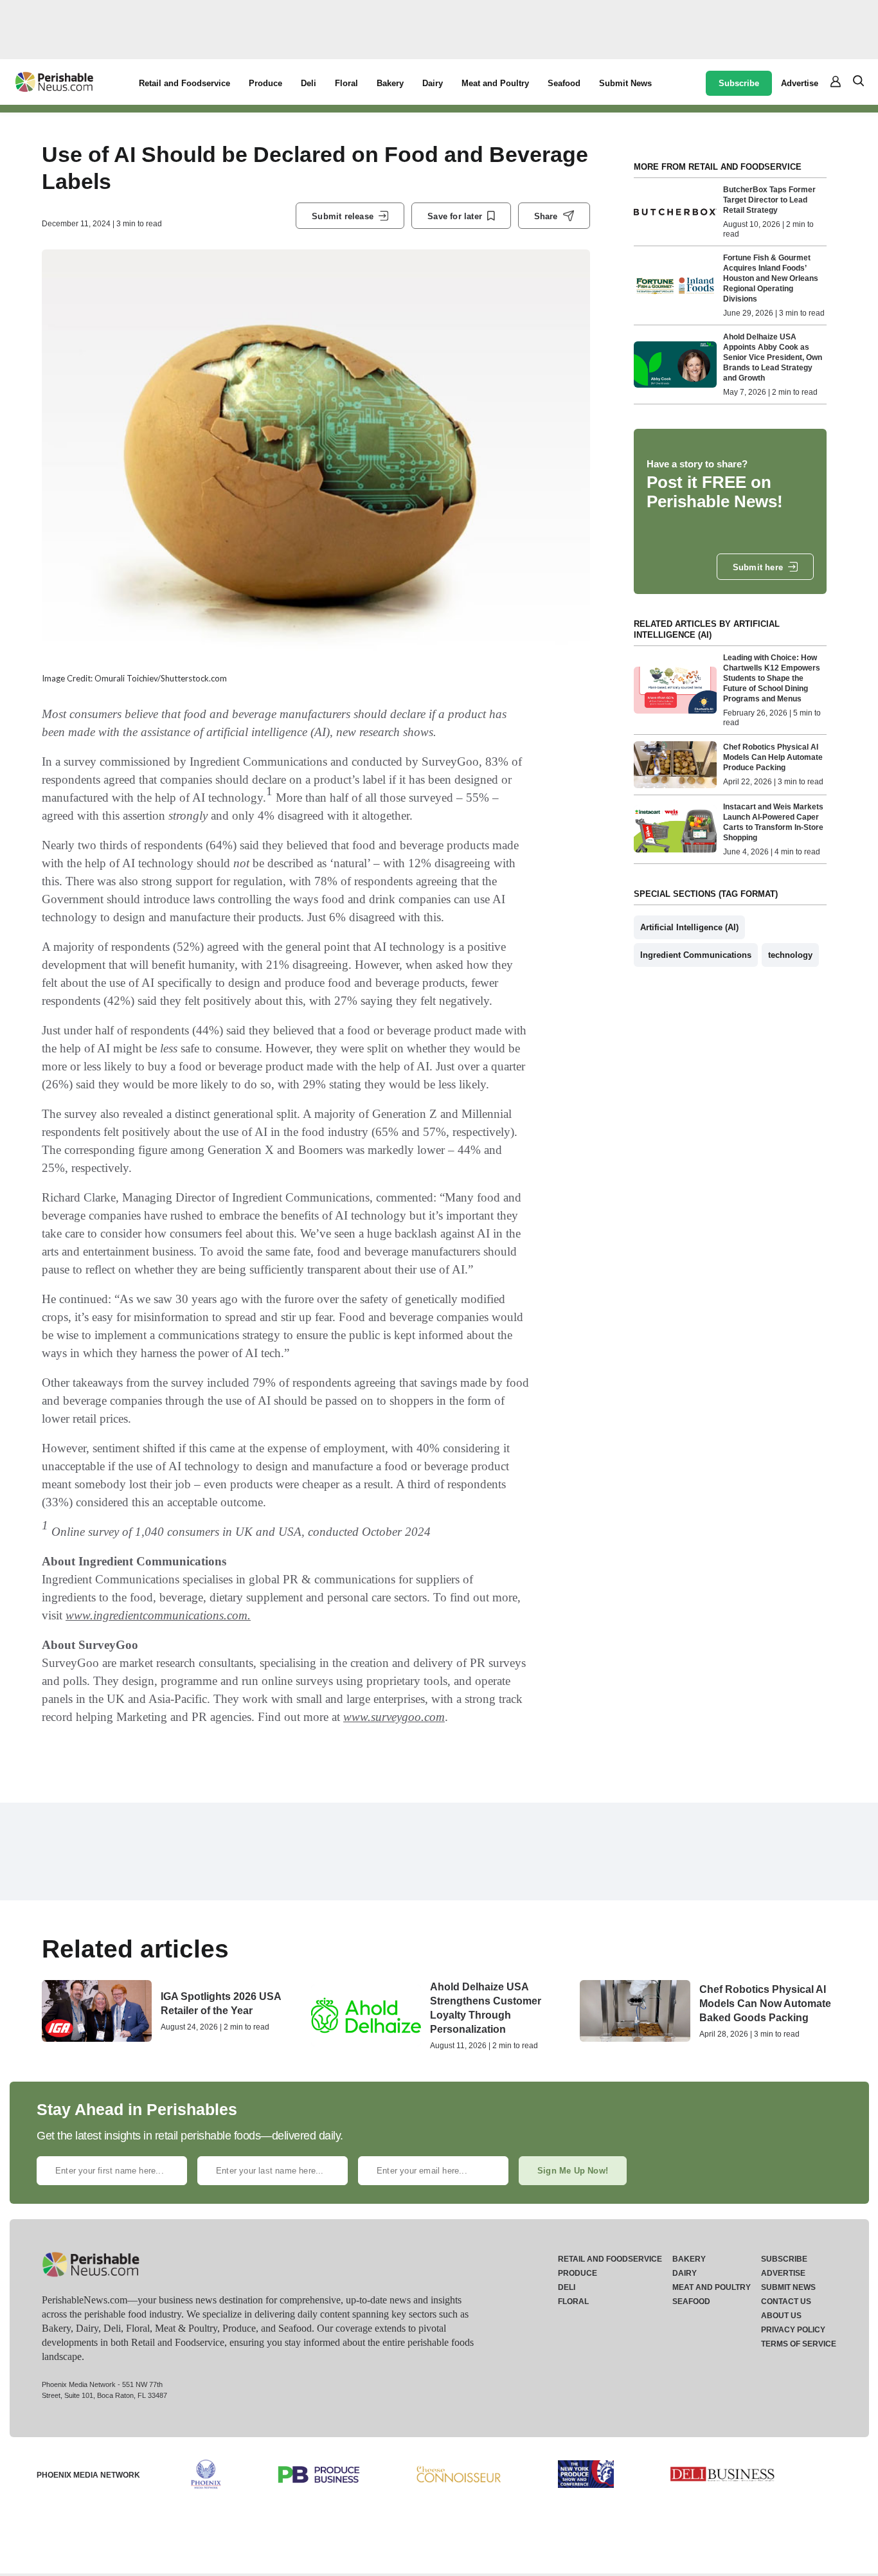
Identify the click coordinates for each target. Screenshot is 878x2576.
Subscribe (739, 83)
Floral (346, 83)
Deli (309, 83)
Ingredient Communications (696, 955)
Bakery (390, 83)
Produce (265, 83)
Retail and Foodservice (184, 83)
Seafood (564, 83)
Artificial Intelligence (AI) (689, 927)
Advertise (800, 83)
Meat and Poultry (495, 83)
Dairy (433, 83)
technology (790, 955)
